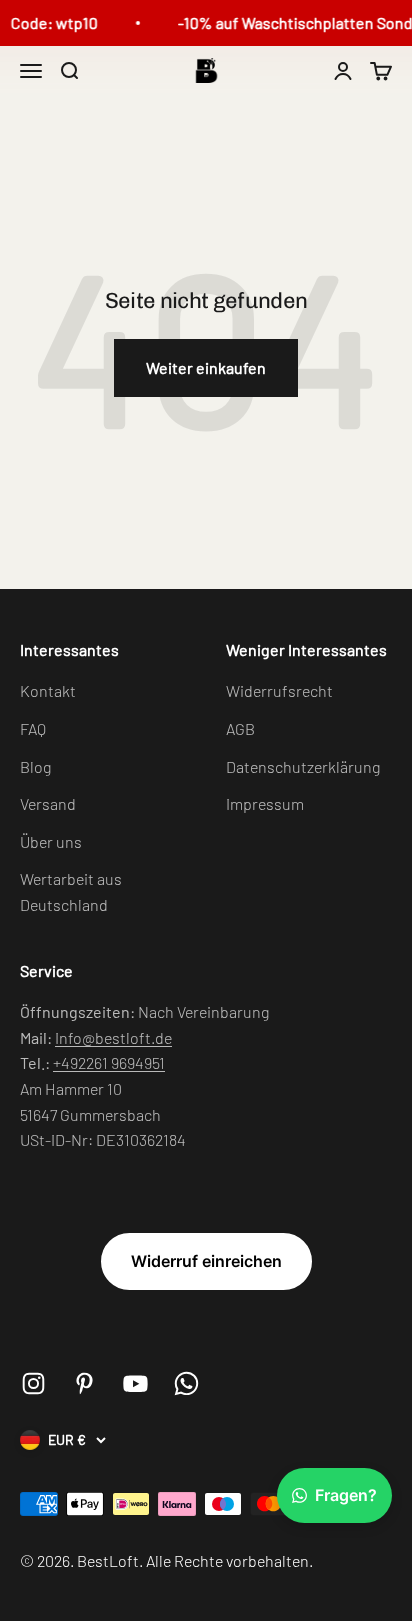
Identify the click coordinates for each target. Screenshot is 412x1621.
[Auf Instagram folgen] (33, 1383)
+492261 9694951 (109, 1062)
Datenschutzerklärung (303, 766)
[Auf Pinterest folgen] (84, 1383)
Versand (48, 803)
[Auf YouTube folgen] (135, 1383)
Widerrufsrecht (279, 690)
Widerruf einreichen (206, 1261)
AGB (240, 728)
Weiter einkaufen (206, 367)
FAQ (33, 728)
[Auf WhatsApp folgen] (186, 1383)
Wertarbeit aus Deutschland (71, 891)
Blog (35, 766)
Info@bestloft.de (113, 1037)
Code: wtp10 (52, 22)
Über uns (51, 841)
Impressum (265, 803)
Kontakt (48, 690)
